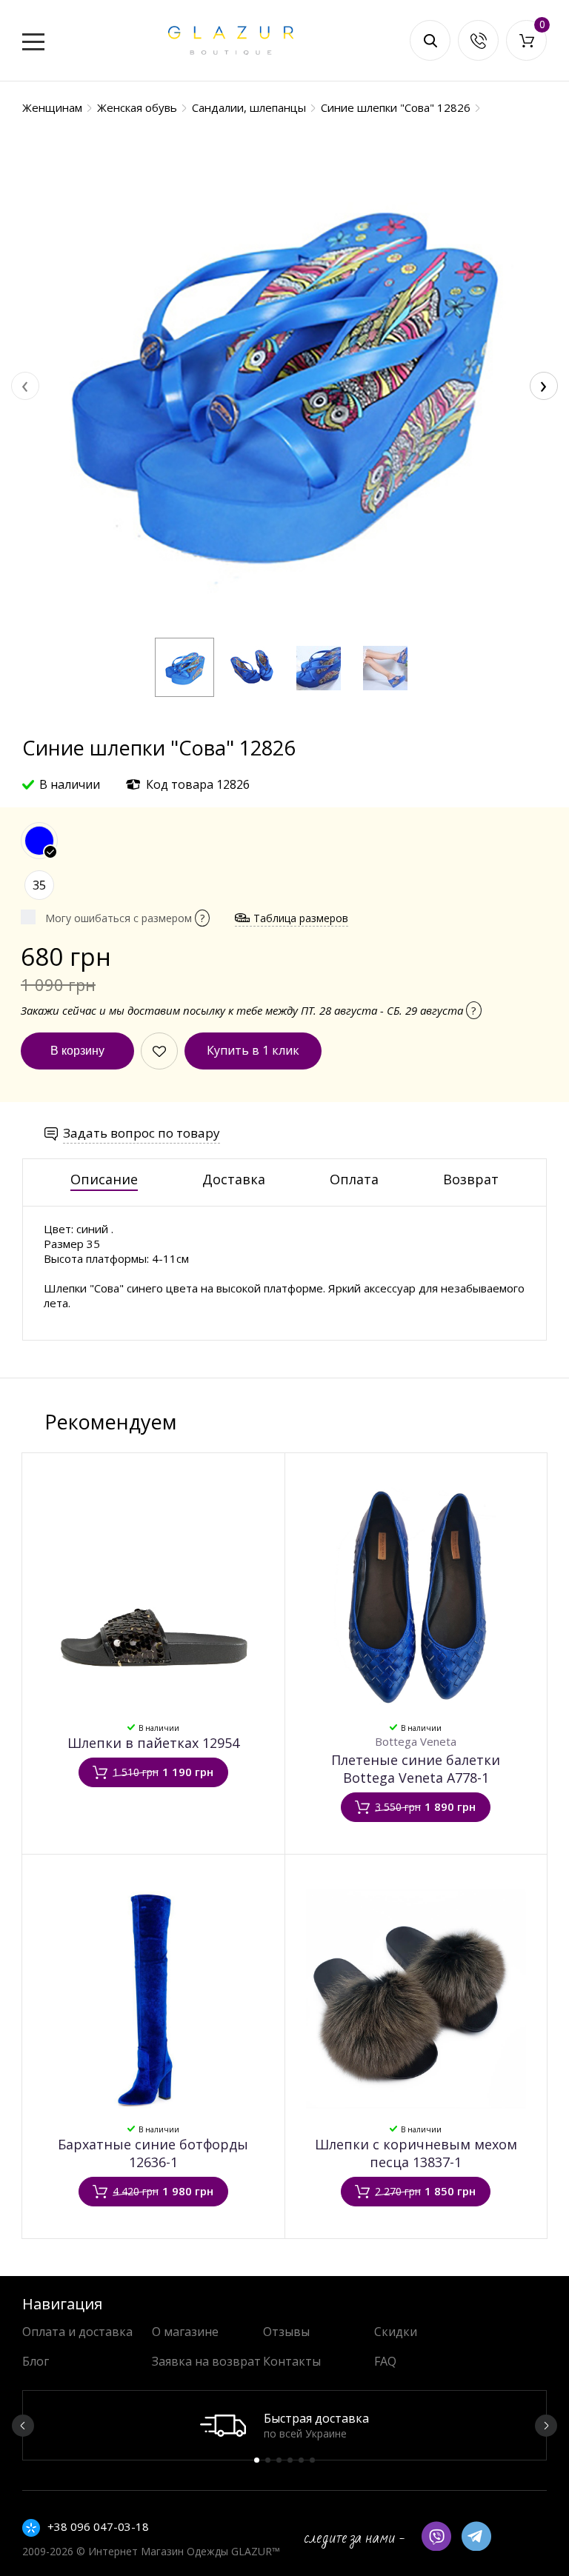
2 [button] (268, 2460)
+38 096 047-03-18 (98, 2526)
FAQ (385, 2361)
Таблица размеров (301, 918)
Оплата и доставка (77, 2332)
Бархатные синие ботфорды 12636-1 (153, 2153)
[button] (184, 667)
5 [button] (301, 2460)
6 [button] (312, 2460)
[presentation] (25, 386)
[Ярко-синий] (39, 841)
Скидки (396, 2332)
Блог (36, 2361)
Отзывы (286, 2332)
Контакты (292, 2361)
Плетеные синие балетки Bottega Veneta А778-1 (416, 1769)
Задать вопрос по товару (142, 1133)
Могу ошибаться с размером (125, 918)
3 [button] (279, 2460)
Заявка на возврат (206, 2361)
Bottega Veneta (416, 1741)
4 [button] (290, 2460)
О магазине (185, 2332)
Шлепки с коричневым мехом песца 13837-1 (416, 2153)
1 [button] (257, 2460)
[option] (284, 2425)
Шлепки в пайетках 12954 (153, 1743)
